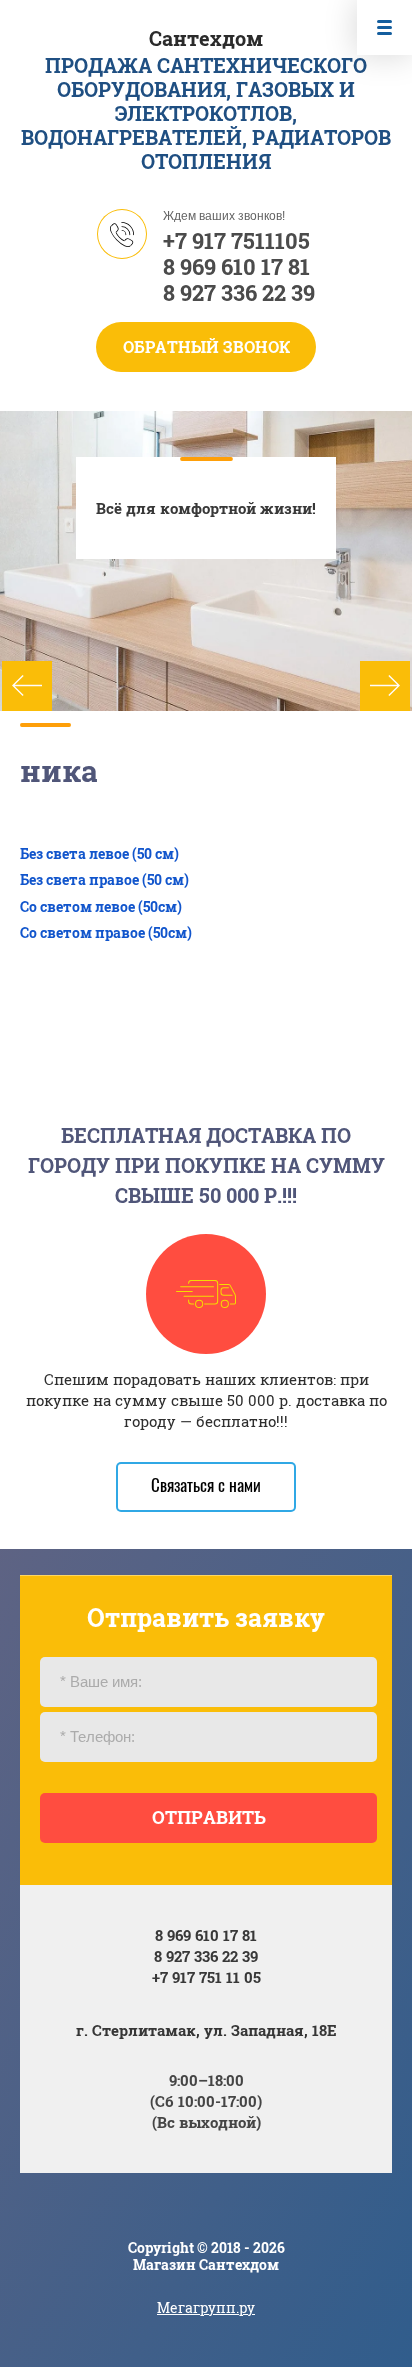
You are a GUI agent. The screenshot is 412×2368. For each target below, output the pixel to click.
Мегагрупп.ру (206, 2307)
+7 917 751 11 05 (206, 1977)
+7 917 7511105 (236, 240)
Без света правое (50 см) (104, 879)
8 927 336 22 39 (239, 292)
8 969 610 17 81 (236, 266)
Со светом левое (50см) (101, 906)
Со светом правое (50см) (106, 932)
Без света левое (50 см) (99, 853)
